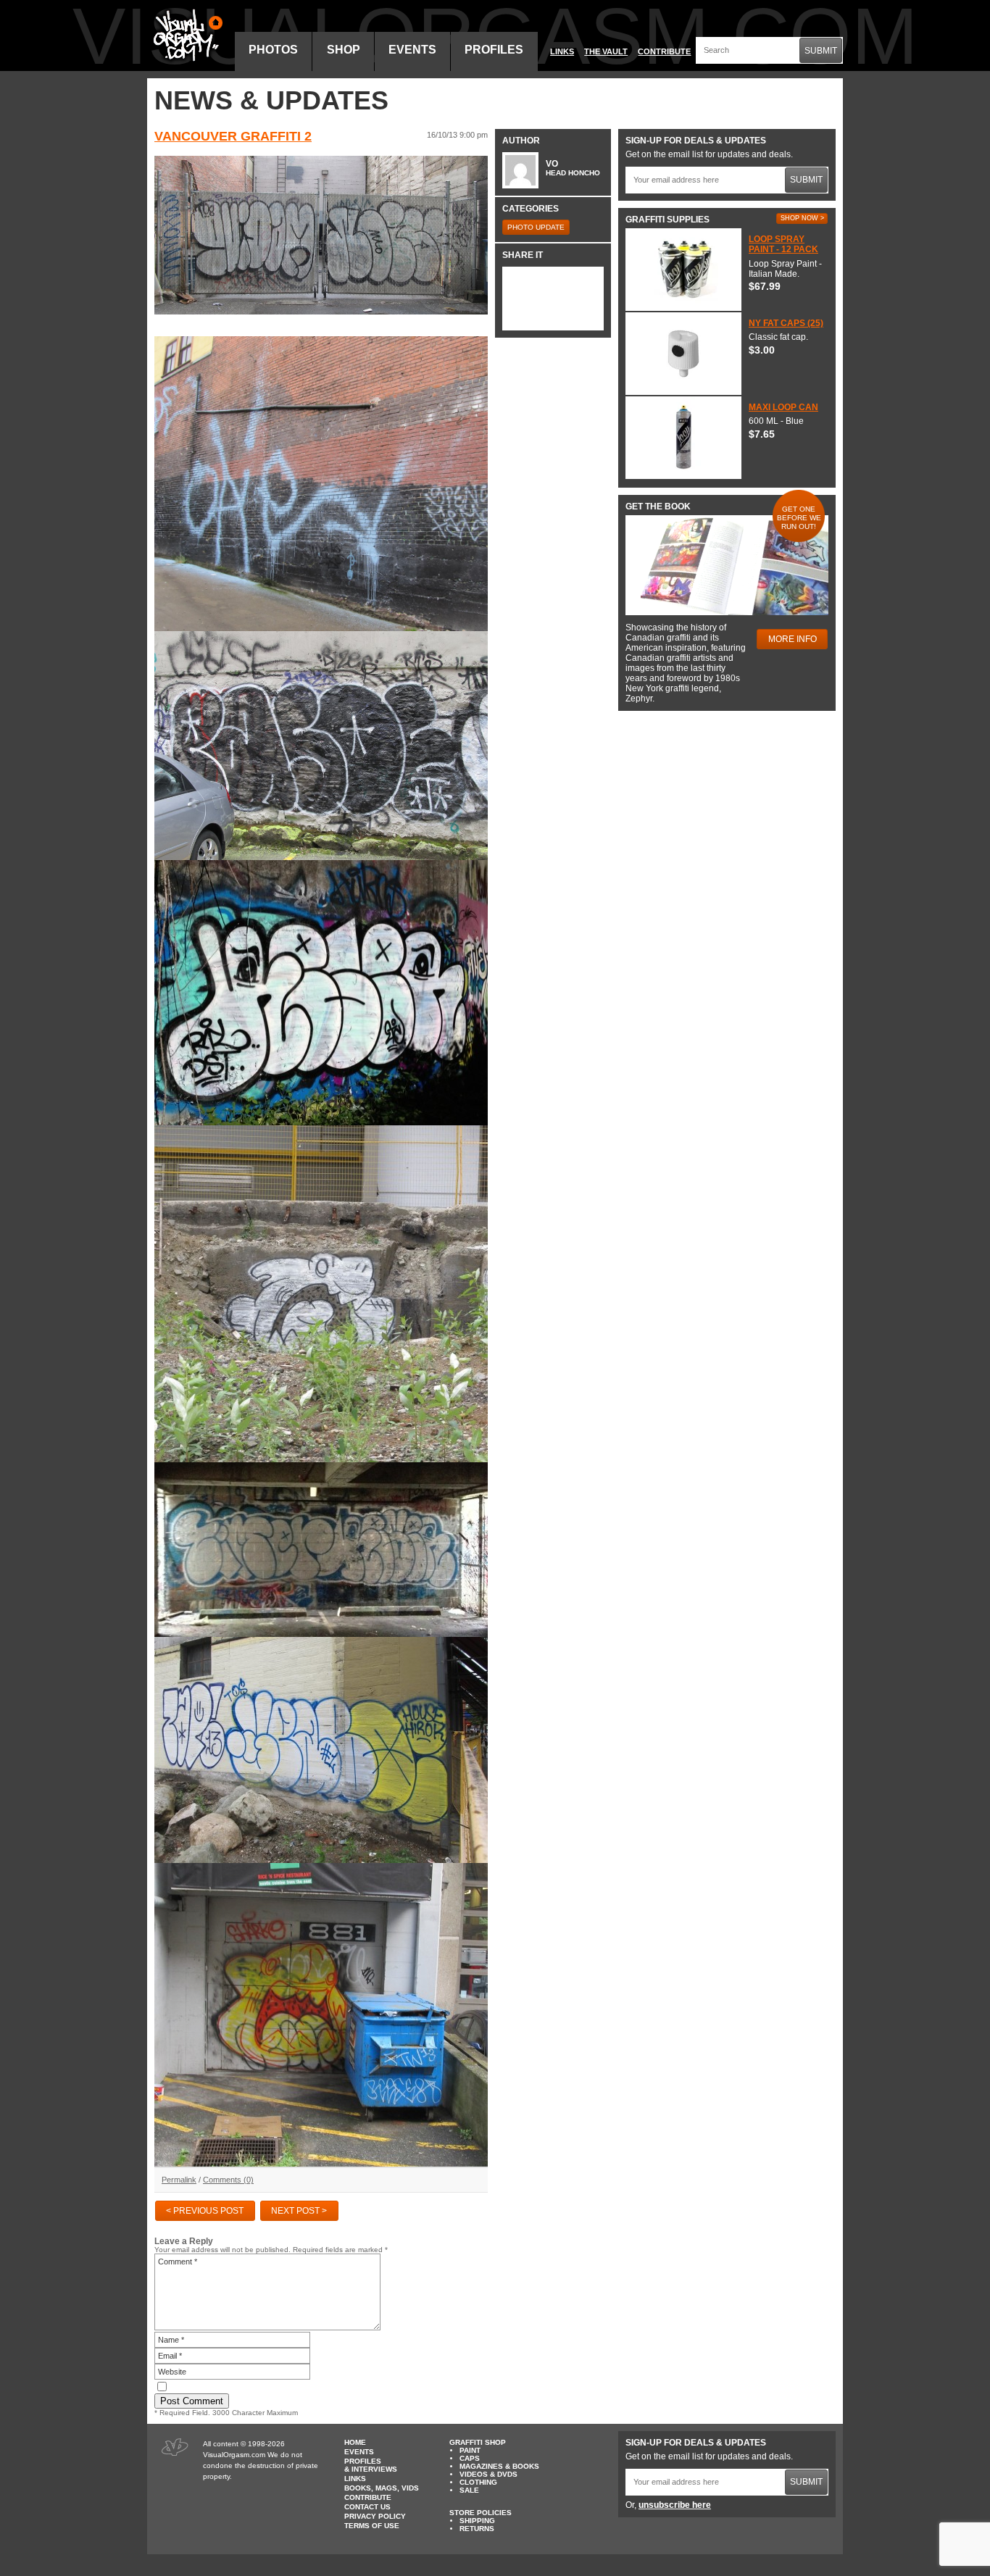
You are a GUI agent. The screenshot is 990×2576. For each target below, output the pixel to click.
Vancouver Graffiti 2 (233, 136)
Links (562, 51)
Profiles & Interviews (371, 2465)
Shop (344, 50)
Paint (470, 2450)
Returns (477, 2529)
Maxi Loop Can (783, 407)
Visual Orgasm (186, 36)
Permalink (179, 2180)
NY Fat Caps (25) (786, 323)
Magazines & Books (499, 2466)
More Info (793, 639)
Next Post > (299, 2211)
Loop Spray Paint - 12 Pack (783, 244)
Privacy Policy (375, 2516)
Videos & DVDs (488, 2474)
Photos (273, 50)
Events (412, 50)
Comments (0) (228, 2180)
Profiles (494, 50)
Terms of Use (372, 2526)
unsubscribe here (675, 2505)
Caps (470, 2458)
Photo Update (536, 227)
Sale (469, 2490)
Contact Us (367, 2507)
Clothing (478, 2482)
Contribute (664, 51)
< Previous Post (205, 2211)
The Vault (606, 51)
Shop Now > (802, 218)
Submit (821, 51)
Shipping (477, 2521)
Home (355, 2442)
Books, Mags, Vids (382, 2488)
